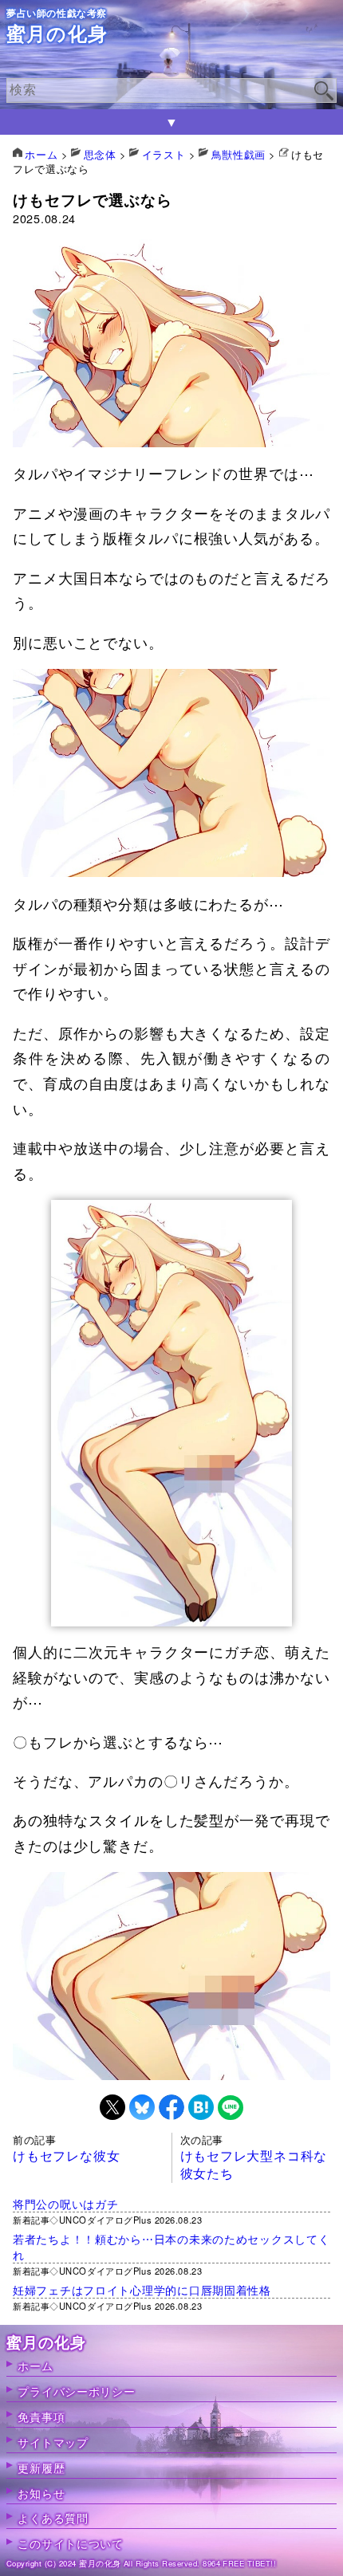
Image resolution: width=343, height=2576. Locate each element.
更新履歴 (41, 2467)
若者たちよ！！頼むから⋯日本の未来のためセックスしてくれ (171, 2246)
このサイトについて (70, 2543)
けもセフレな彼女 (66, 2155)
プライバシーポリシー (76, 2391)
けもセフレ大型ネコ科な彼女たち (254, 2164)
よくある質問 (53, 2517)
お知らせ (41, 2493)
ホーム (35, 2365)
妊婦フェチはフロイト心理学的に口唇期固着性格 (142, 2289)
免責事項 (41, 2416)
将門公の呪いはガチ (65, 2203)
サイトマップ (53, 2442)
